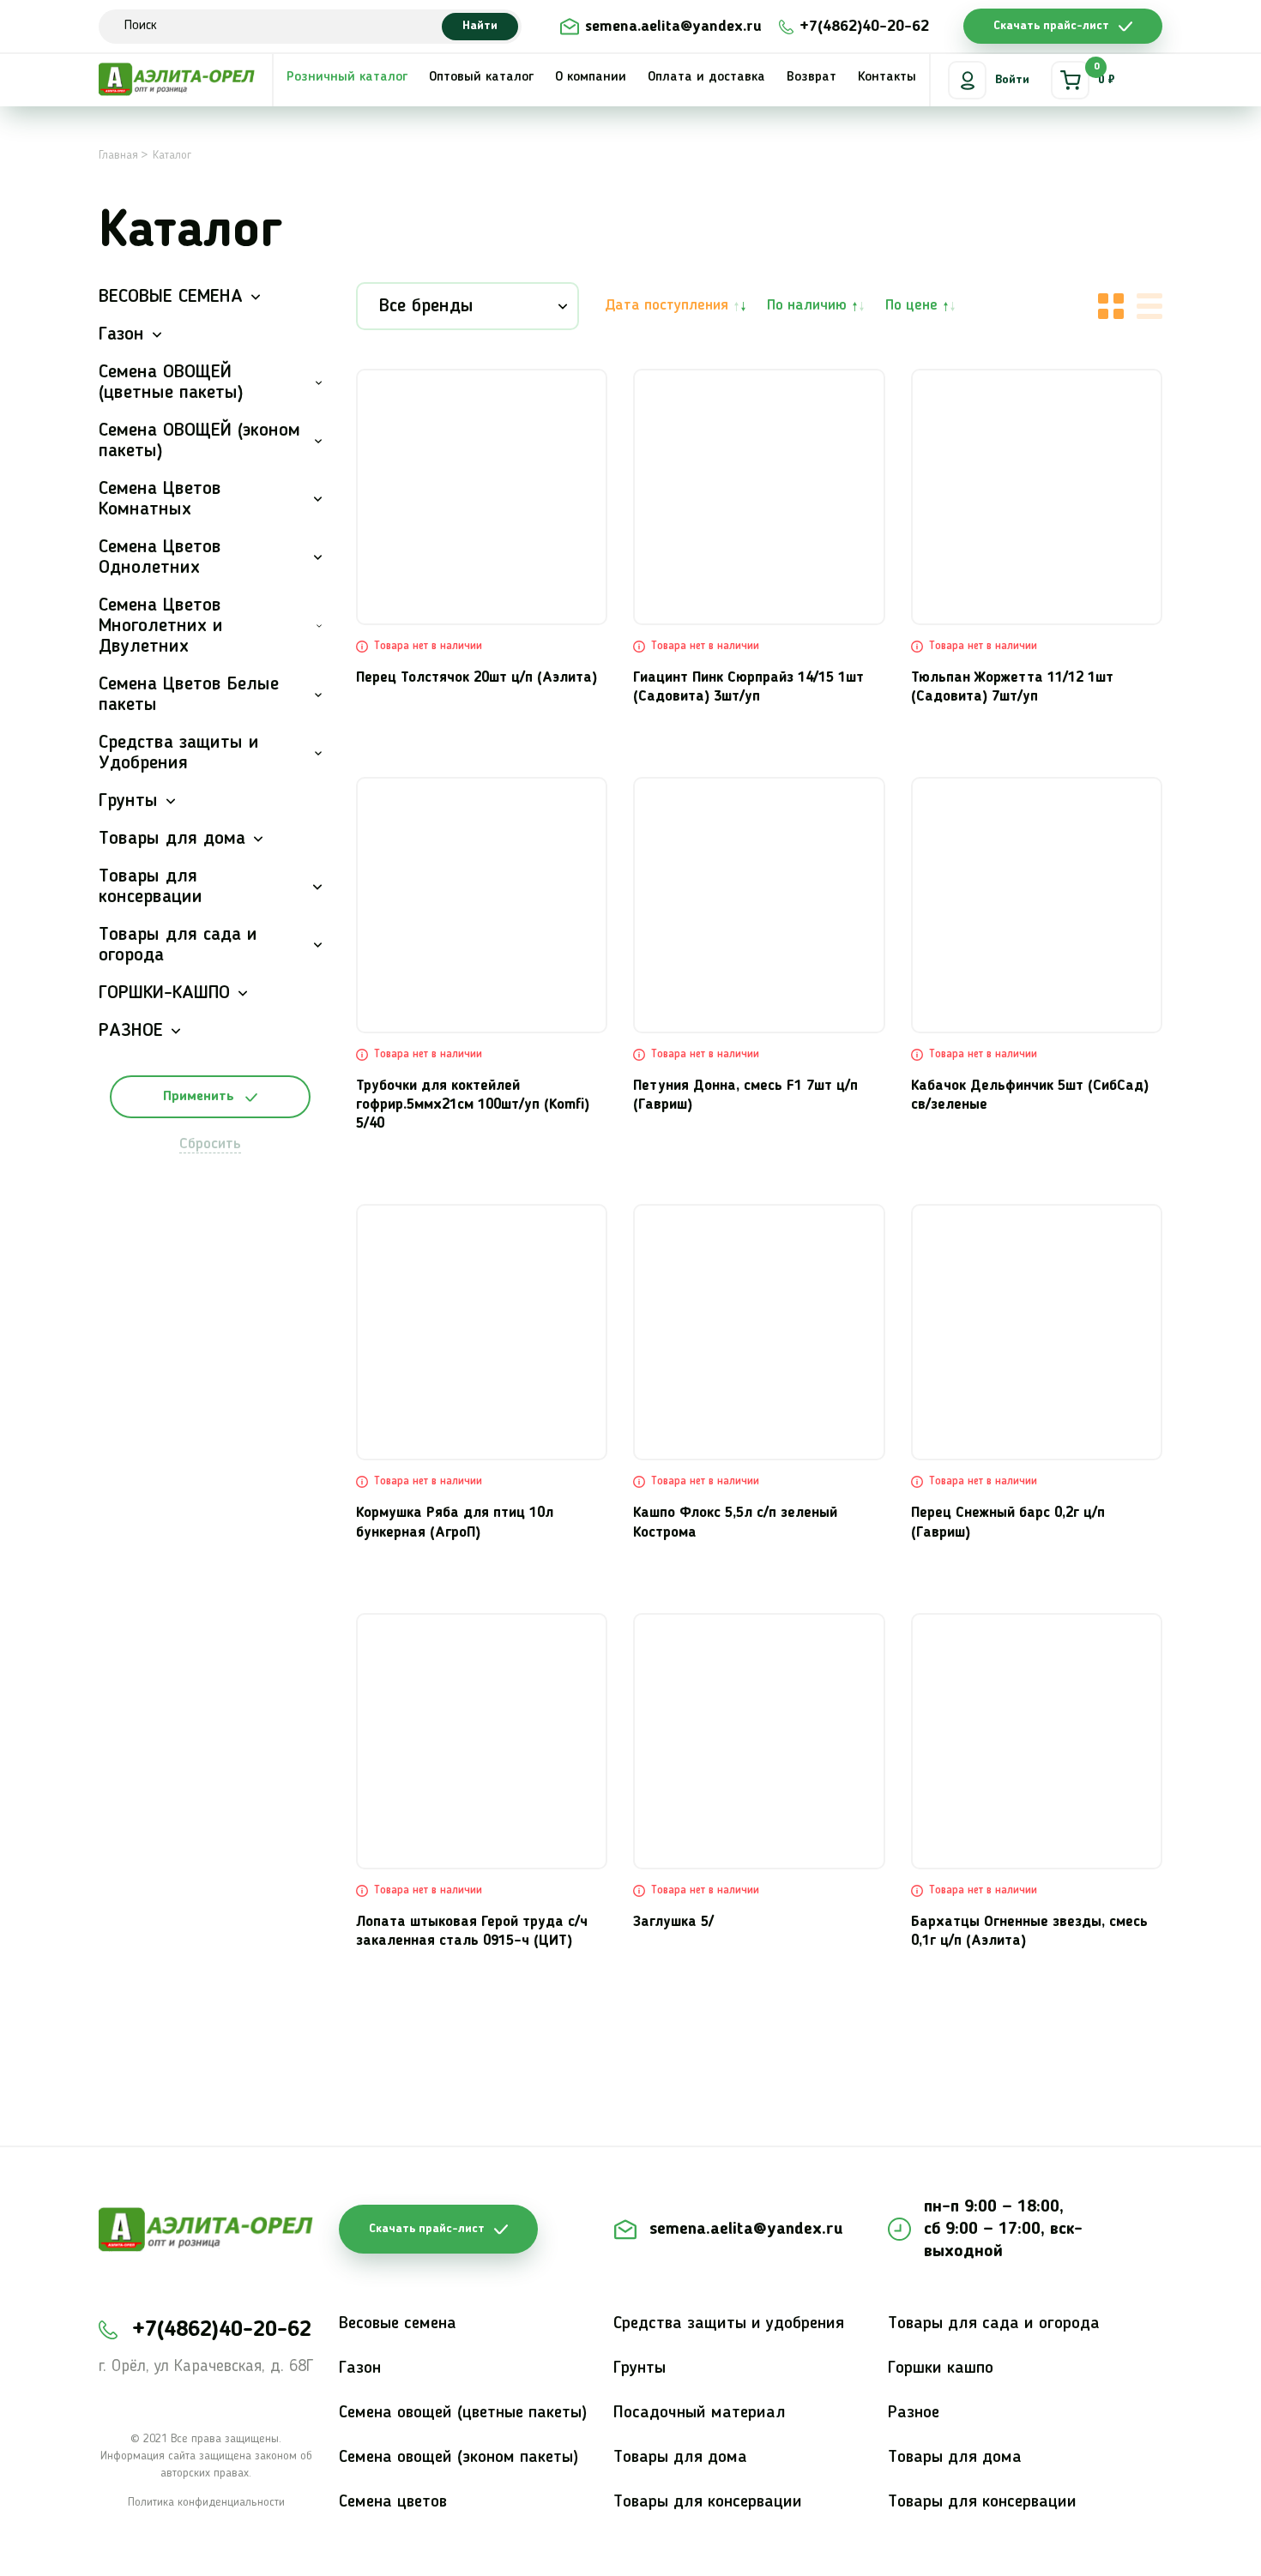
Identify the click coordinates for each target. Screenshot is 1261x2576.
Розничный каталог (347, 77)
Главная (118, 155)
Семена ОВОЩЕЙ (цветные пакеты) (171, 382)
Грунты (128, 801)
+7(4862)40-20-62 (864, 27)
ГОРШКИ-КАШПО (164, 993)
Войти (1012, 80)
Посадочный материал (700, 2413)
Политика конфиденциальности (206, 2502)
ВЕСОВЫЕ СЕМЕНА (171, 297)
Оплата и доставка (706, 77)
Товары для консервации (151, 887)
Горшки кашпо (941, 2368)
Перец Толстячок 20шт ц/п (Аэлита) (477, 678)
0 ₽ (1104, 74)
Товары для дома (172, 839)
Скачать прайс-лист (1051, 26)
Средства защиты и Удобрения (179, 753)
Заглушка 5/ (673, 1922)
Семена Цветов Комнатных (160, 499)
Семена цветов (393, 2502)
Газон (121, 334)
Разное (914, 2413)
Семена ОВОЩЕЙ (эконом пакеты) (199, 441)
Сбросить (210, 1144)
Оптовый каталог (481, 77)
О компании (591, 77)
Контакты (887, 77)
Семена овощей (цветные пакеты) (463, 2413)
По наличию (807, 305)
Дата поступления (667, 305)
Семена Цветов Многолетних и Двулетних (161, 626)
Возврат (812, 77)
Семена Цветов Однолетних (160, 557)
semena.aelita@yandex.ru (673, 27)
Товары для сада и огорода (178, 945)
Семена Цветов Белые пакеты (189, 695)
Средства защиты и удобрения (729, 2324)
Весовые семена (398, 2324)
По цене (911, 305)
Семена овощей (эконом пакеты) (459, 2458)
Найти (480, 26)
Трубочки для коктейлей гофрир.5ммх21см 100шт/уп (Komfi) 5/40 (473, 1105)
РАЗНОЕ (131, 1031)
